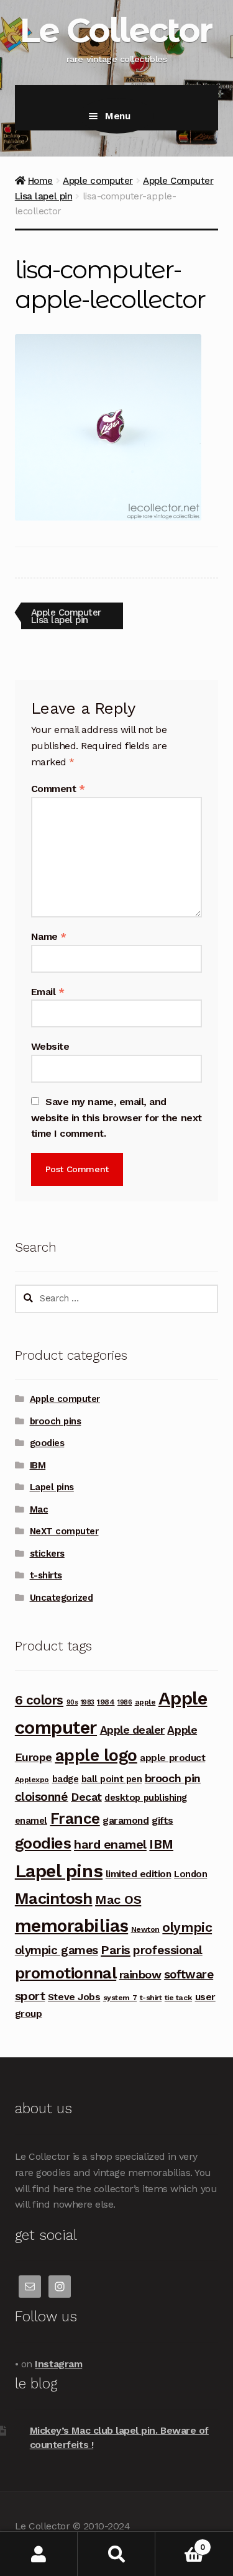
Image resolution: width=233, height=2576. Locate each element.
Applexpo (32, 1780)
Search (116, 2554)
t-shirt (151, 1998)
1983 (88, 1702)
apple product (172, 1758)
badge (66, 1779)
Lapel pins (52, 1487)
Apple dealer (132, 1730)
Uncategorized (62, 1598)
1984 (106, 1702)
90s (72, 1702)
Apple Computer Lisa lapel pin (66, 616)
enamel (31, 1821)
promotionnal (66, 1973)
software (189, 1974)
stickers (47, 1554)
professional (167, 1950)
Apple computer (98, 181)
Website (50, 1046)
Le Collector (115, 30)
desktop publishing (146, 1798)
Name (49, 936)
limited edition (139, 1874)
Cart (180, 2543)
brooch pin (173, 1778)
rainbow (140, 1974)
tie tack (178, 1998)
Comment (58, 789)
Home (40, 181)
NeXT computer (64, 1531)
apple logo (96, 1755)
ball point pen (112, 1779)
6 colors (39, 1700)
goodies (47, 1443)
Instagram (58, 2364)
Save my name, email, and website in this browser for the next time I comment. (116, 1118)
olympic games (57, 1950)
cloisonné (42, 1797)
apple (145, 1702)
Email (48, 992)
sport (30, 1996)
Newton (145, 1929)
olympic (187, 1927)
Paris (116, 1950)
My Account (39, 2554)
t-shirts (46, 1575)
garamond (126, 1820)
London (190, 1874)
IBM (38, 1465)
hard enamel (110, 1844)
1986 (125, 1702)
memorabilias (71, 1926)
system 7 (120, 1998)
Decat (86, 1797)
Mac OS (118, 1900)
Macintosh (54, 1898)
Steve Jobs (74, 1997)
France (75, 1818)
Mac (39, 1509)
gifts (162, 1820)
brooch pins (56, 1421)
